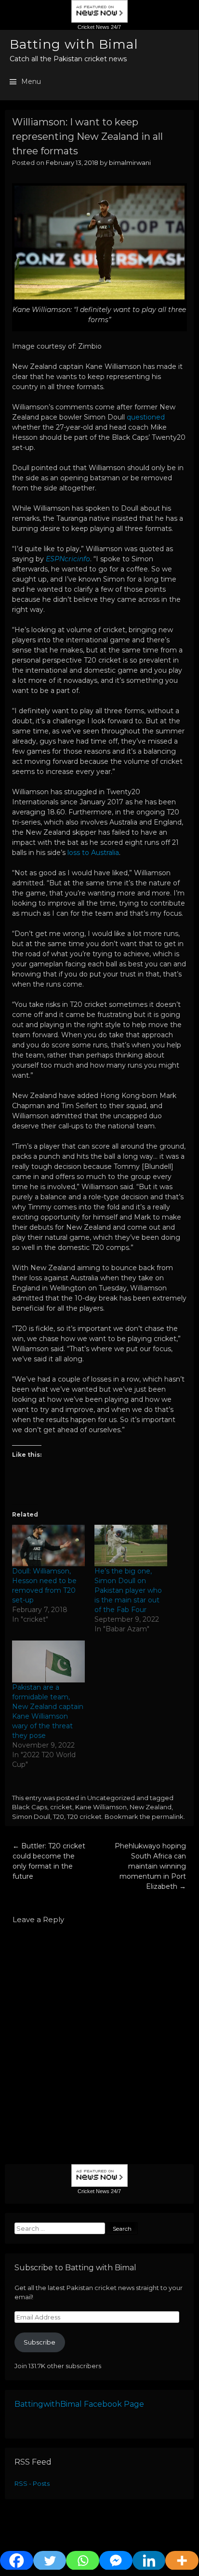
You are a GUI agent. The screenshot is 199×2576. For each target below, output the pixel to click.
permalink (168, 1817)
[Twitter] (50, 2561)
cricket (61, 1807)
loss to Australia (93, 853)
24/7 (115, 27)
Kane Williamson (101, 1807)
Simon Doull (31, 1817)
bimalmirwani (130, 163)
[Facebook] (17, 2561)
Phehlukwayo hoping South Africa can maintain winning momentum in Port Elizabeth (150, 1866)
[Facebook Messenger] (116, 2561)
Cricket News (93, 27)
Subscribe (40, 2342)
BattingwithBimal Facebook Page (79, 2404)
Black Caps (30, 1807)
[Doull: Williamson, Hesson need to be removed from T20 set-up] (48, 1546)
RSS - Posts (32, 2483)
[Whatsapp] (83, 2561)
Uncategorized (111, 1798)
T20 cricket (84, 1817)
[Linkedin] (149, 2561)
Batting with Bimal (74, 44)
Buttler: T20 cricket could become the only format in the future (49, 1861)
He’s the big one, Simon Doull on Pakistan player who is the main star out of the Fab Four (128, 1590)
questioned (146, 417)
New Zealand (151, 1807)
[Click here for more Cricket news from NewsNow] (99, 22)
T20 (59, 1817)
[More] (182, 2561)
